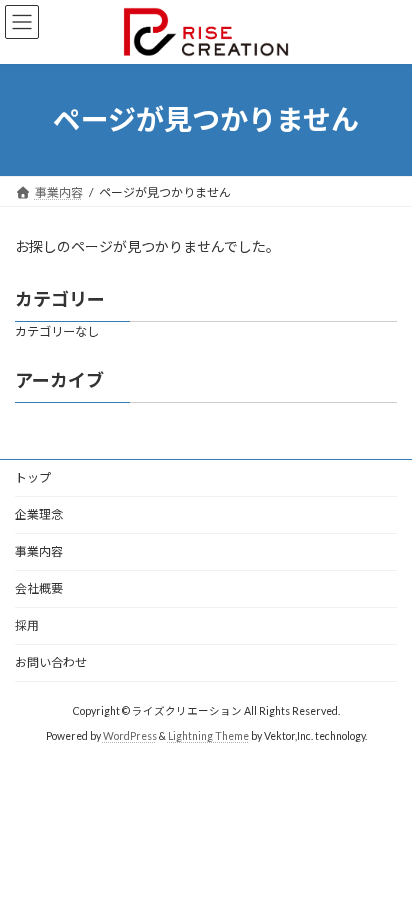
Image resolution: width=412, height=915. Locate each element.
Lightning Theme (208, 736)
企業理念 (39, 514)
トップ (33, 477)
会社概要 (39, 588)
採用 (27, 625)
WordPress (130, 736)
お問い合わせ (51, 662)
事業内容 (39, 551)
